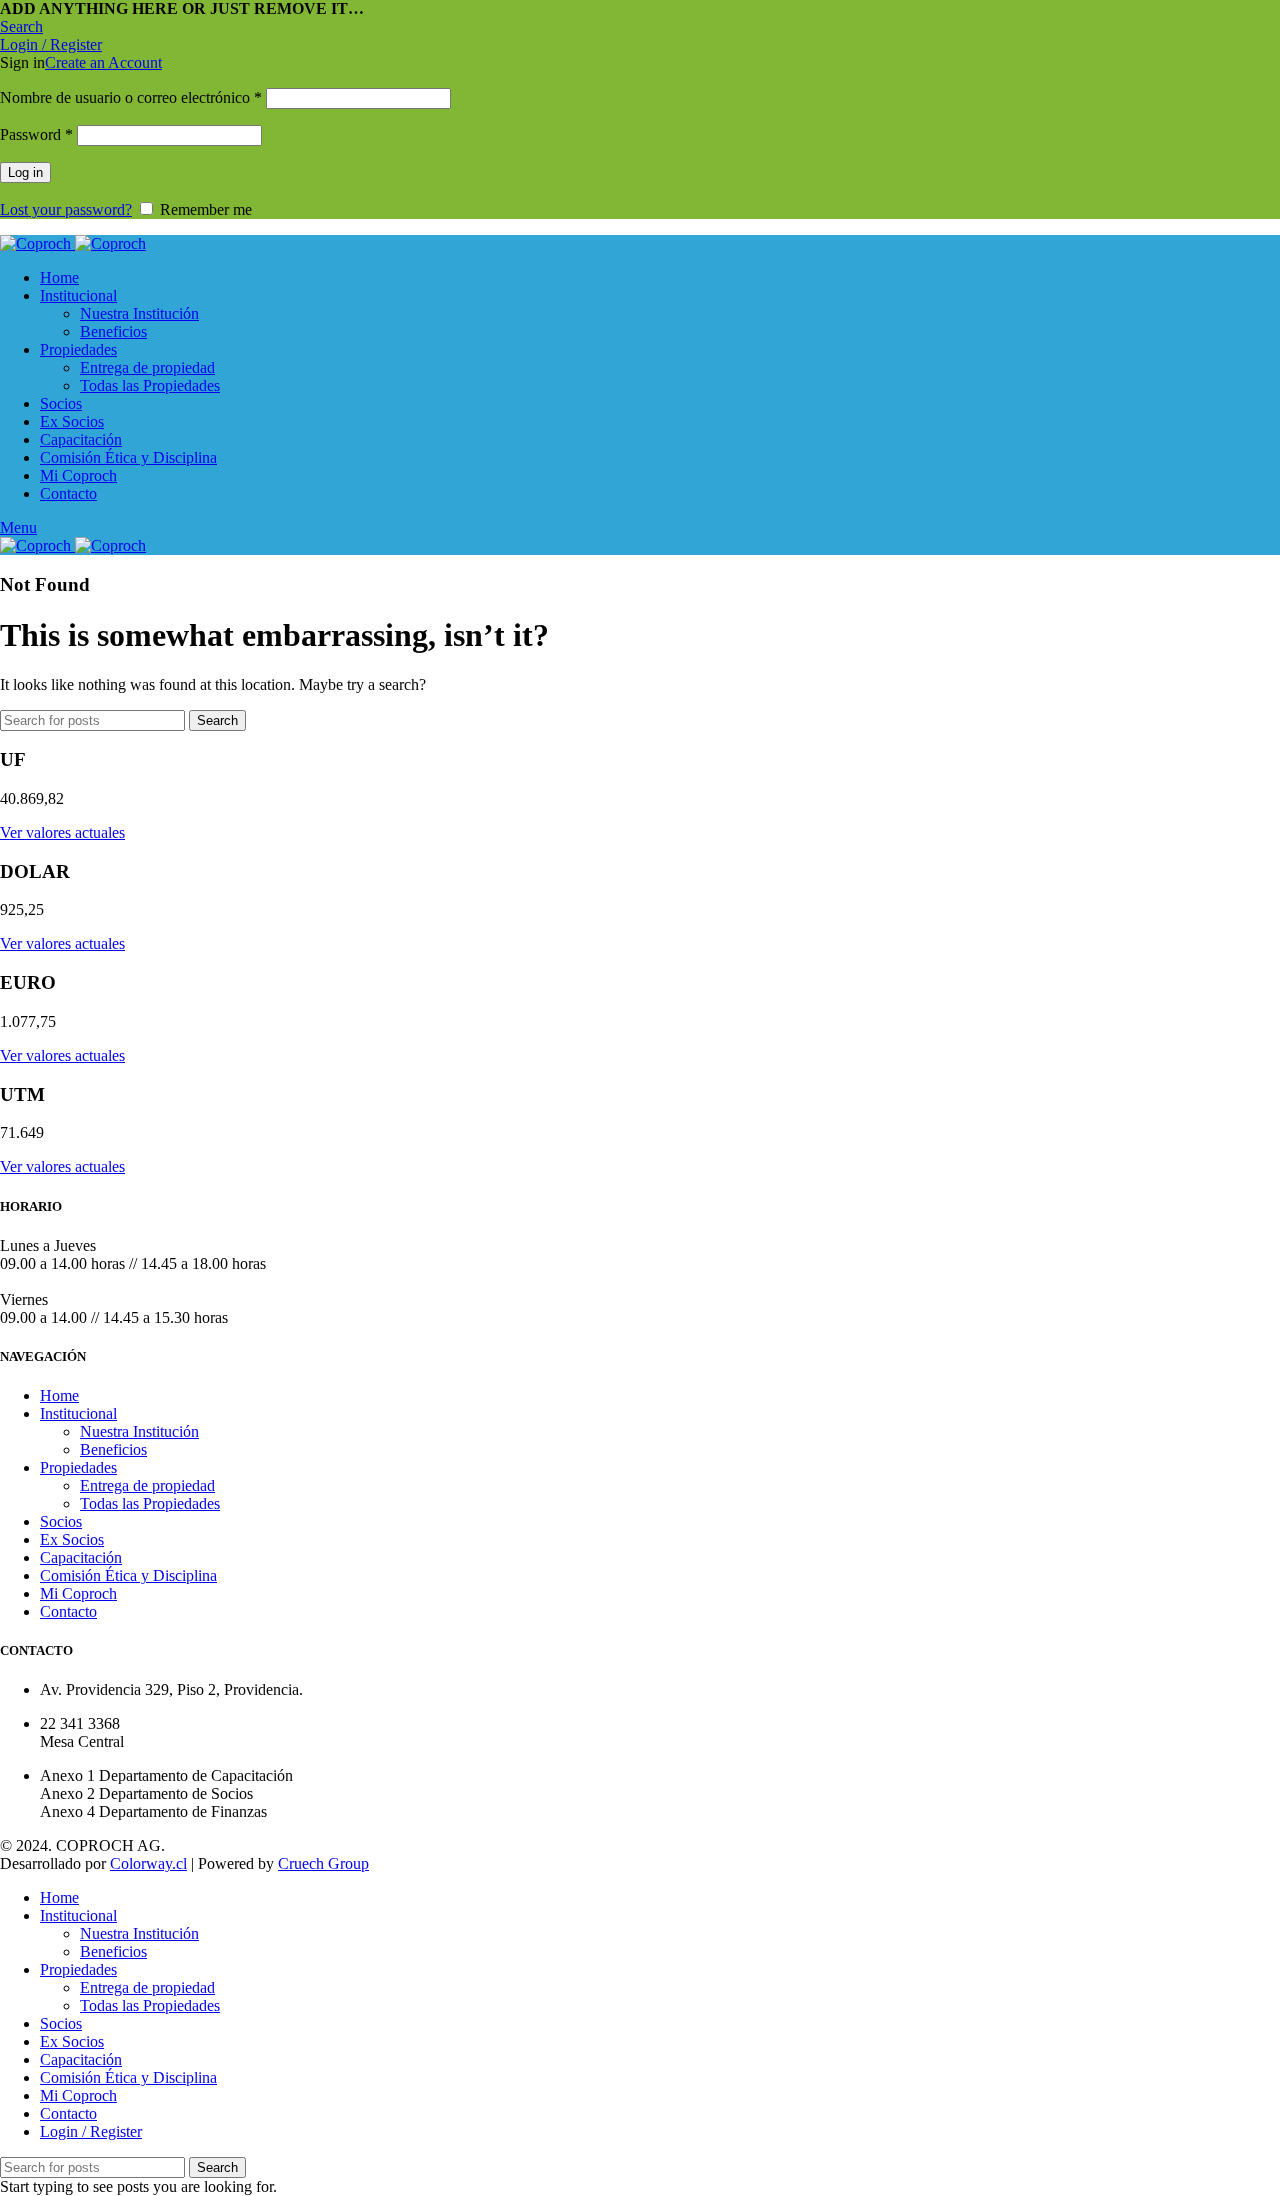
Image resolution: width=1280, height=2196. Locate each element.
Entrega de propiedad (147, 367)
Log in (25, 172)
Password (36, 134)
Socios (61, 1521)
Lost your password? (66, 209)
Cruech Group (323, 1863)
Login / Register (91, 2131)
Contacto (68, 1611)
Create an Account (103, 62)
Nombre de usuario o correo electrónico (131, 97)
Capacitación (81, 1557)
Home (59, 1395)
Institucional (78, 1413)
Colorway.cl (148, 1863)
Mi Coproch (78, 1593)
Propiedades (78, 1467)
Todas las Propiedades (150, 385)
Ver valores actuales (62, 832)
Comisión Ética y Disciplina (128, 1575)
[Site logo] (37, 243)
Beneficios (113, 331)
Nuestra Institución (139, 313)
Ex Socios (72, 1539)
